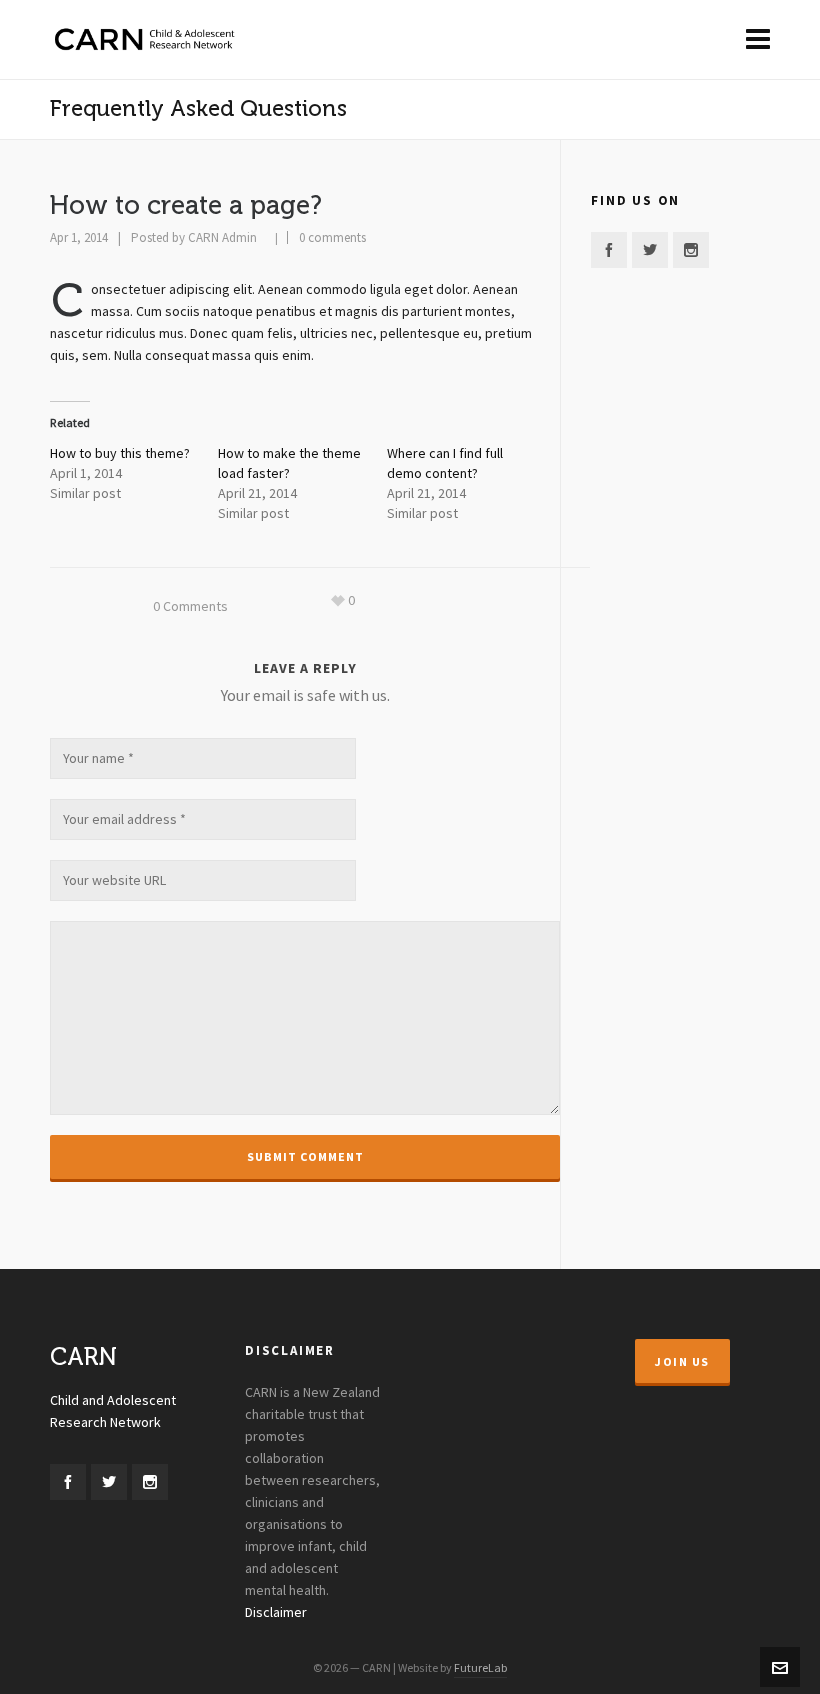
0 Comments (190, 607)
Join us (682, 1362)
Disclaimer (276, 1613)
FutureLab (480, 1668)
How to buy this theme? (120, 454)
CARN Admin (222, 238)
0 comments (332, 238)
